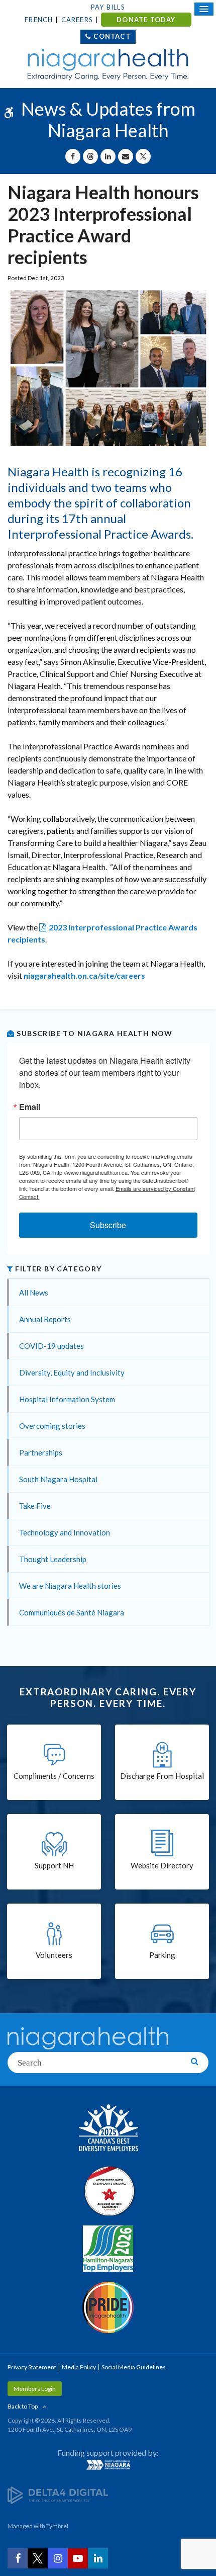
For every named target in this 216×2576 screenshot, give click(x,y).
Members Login (35, 2389)
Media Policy (79, 2367)
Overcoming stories (52, 1426)
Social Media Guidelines (134, 2367)
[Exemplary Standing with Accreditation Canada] (108, 2191)
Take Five (35, 1506)
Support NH (54, 1865)
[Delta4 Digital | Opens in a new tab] (58, 2494)
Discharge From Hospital (162, 1776)
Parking (162, 1955)
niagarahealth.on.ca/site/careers (84, 975)
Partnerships (41, 1452)
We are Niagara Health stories (70, 1586)
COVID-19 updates (51, 1346)
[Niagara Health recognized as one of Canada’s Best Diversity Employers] (108, 2129)
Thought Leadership (53, 1559)
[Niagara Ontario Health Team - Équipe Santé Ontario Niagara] (108, 2465)
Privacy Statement (32, 2367)
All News (34, 1293)
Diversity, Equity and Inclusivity (72, 1372)
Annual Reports (45, 1319)
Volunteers (54, 1955)
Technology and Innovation (65, 1532)
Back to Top (23, 2406)
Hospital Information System (67, 1399)
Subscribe (108, 1225)
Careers (77, 20)
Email (30, 1107)
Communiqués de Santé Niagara (72, 1612)
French (39, 20)
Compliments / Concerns (54, 1776)
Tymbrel (57, 2526)
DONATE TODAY (146, 20)
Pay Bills (108, 7)
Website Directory (162, 1865)
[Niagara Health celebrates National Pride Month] (108, 2307)
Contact (112, 36)
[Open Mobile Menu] (204, 9)
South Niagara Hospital (58, 1479)
